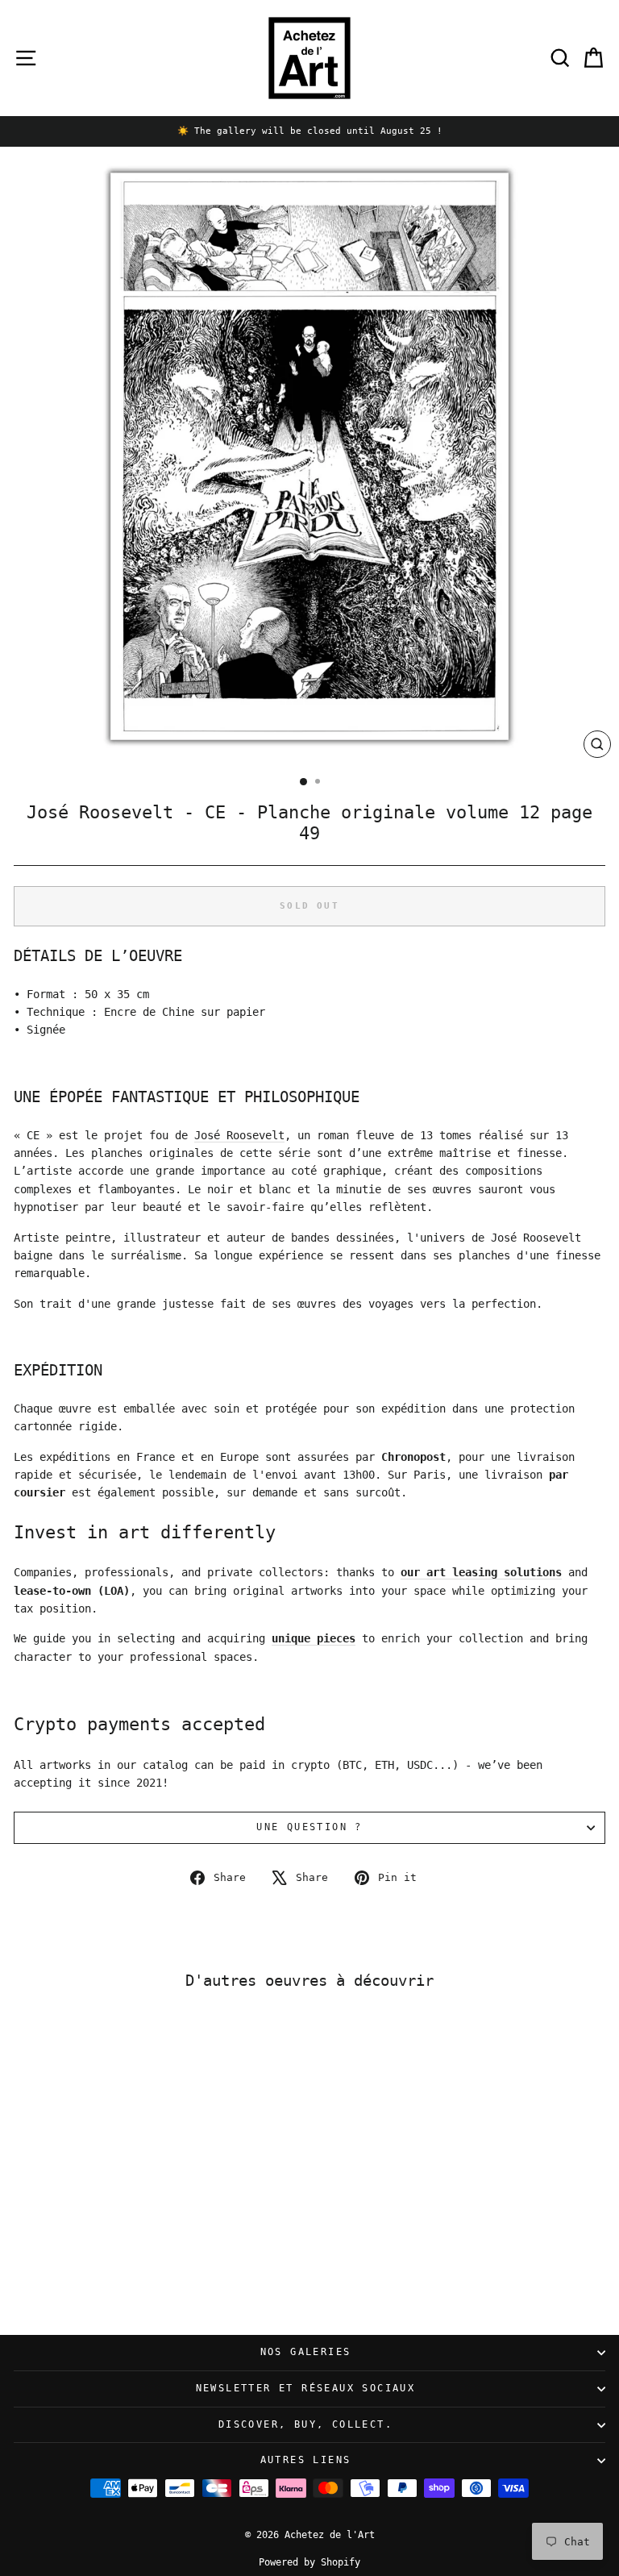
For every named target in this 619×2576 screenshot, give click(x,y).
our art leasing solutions (481, 1572)
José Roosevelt (239, 1135)
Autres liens (306, 2460)
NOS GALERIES (306, 2352)
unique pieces (314, 1638)
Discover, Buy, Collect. (305, 2424)
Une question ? (309, 1827)
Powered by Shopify (309, 2562)
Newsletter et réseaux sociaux (306, 2388)
